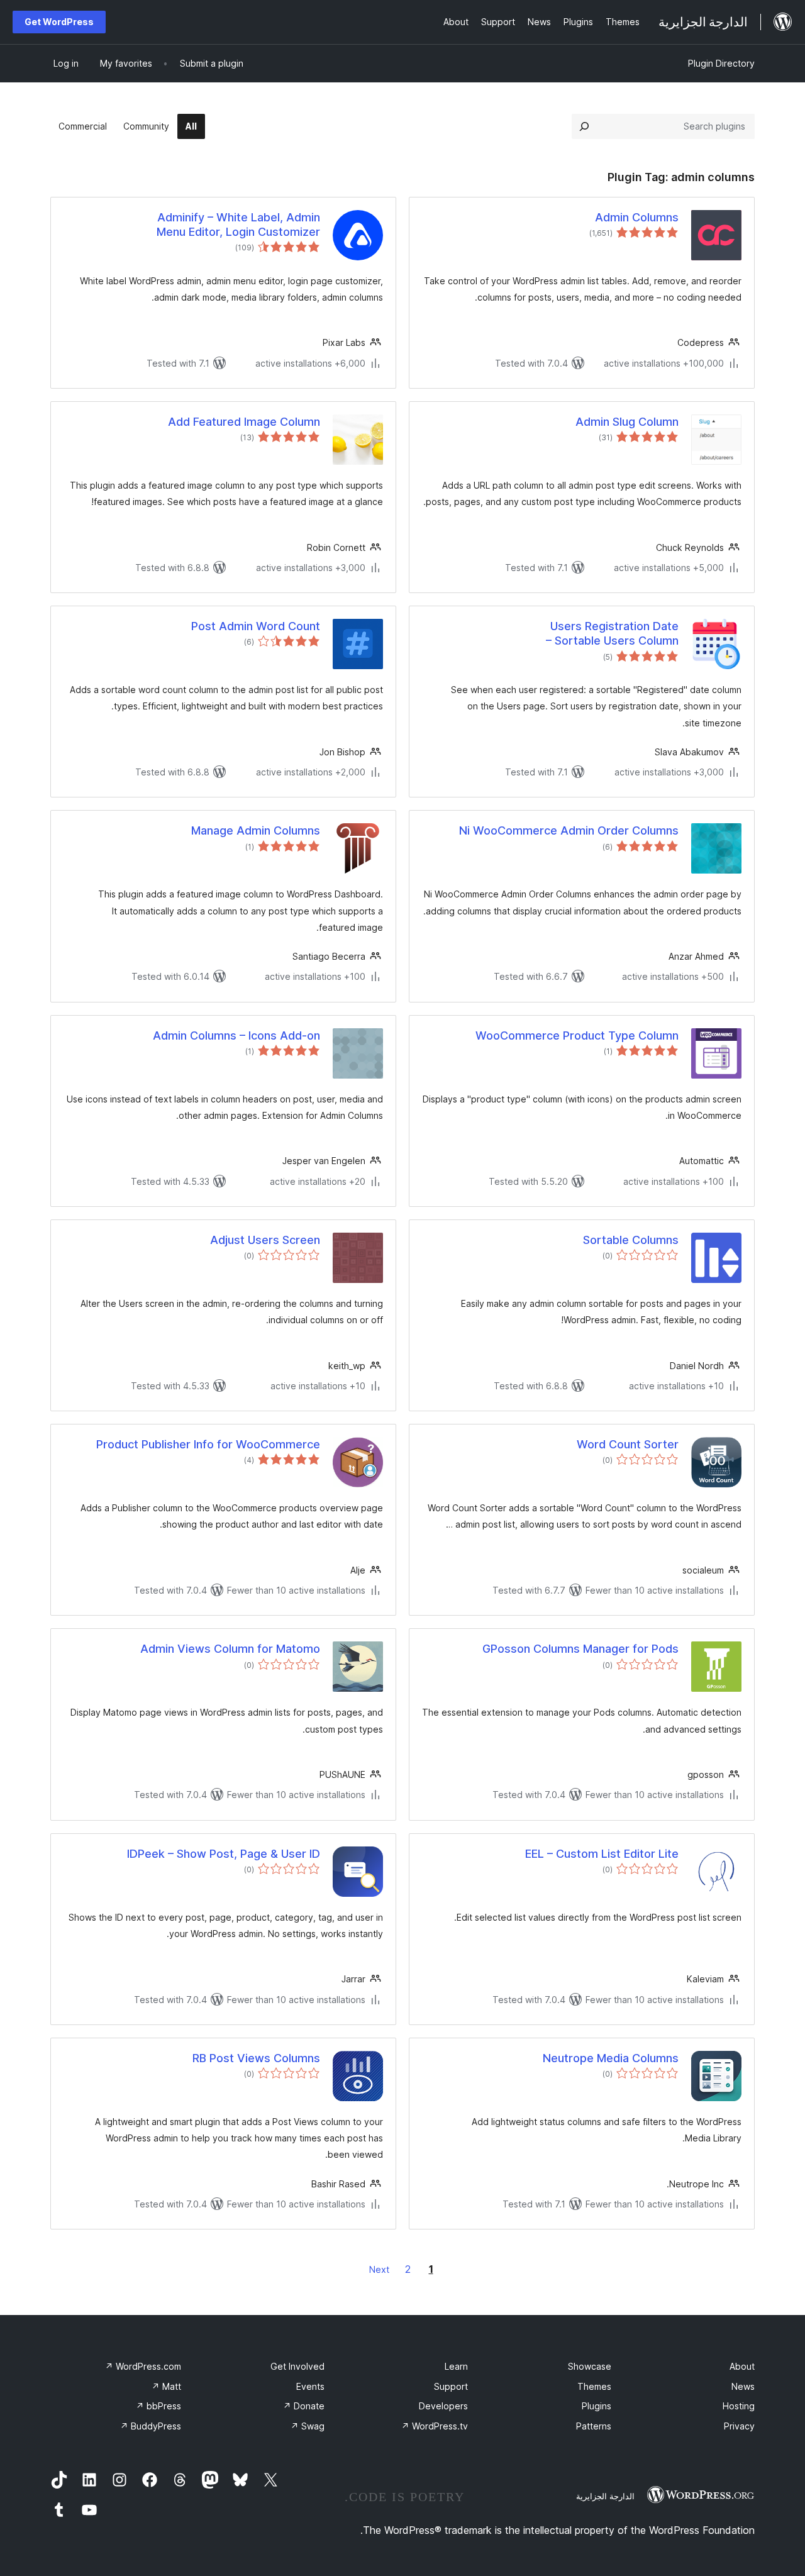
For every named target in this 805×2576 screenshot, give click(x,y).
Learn (456, 2366)
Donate (304, 2406)
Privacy (739, 2426)
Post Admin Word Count (256, 626)
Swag (308, 2426)
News (743, 2386)
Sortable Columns (631, 1240)
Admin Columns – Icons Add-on (236, 1035)
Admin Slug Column (627, 422)
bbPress (158, 2406)
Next (379, 2269)
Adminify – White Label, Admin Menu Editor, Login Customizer (238, 225)
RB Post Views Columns (256, 2058)
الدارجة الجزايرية (605, 2496)
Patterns (594, 2426)
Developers (443, 2406)
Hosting (739, 2406)
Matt (166, 2386)
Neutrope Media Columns (611, 2058)
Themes (594, 2386)
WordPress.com (143, 2366)
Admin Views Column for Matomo (230, 1649)
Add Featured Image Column (244, 422)
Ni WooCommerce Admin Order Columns (569, 830)
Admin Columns (637, 217)
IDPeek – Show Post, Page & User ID (224, 1854)
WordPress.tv (435, 2426)
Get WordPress (59, 22)
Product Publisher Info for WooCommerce (208, 1444)
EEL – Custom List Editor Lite (602, 1854)
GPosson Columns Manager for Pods (580, 1649)
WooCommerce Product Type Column (577, 1035)
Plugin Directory (721, 63)
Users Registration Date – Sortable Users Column (612, 633)
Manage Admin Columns (256, 830)
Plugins (597, 2406)
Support (451, 2386)
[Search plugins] (584, 126)
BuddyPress (151, 2426)
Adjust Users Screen (265, 1240)
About (742, 2366)
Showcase (590, 2366)
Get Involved (297, 2366)
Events (310, 2386)
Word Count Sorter (628, 1444)
